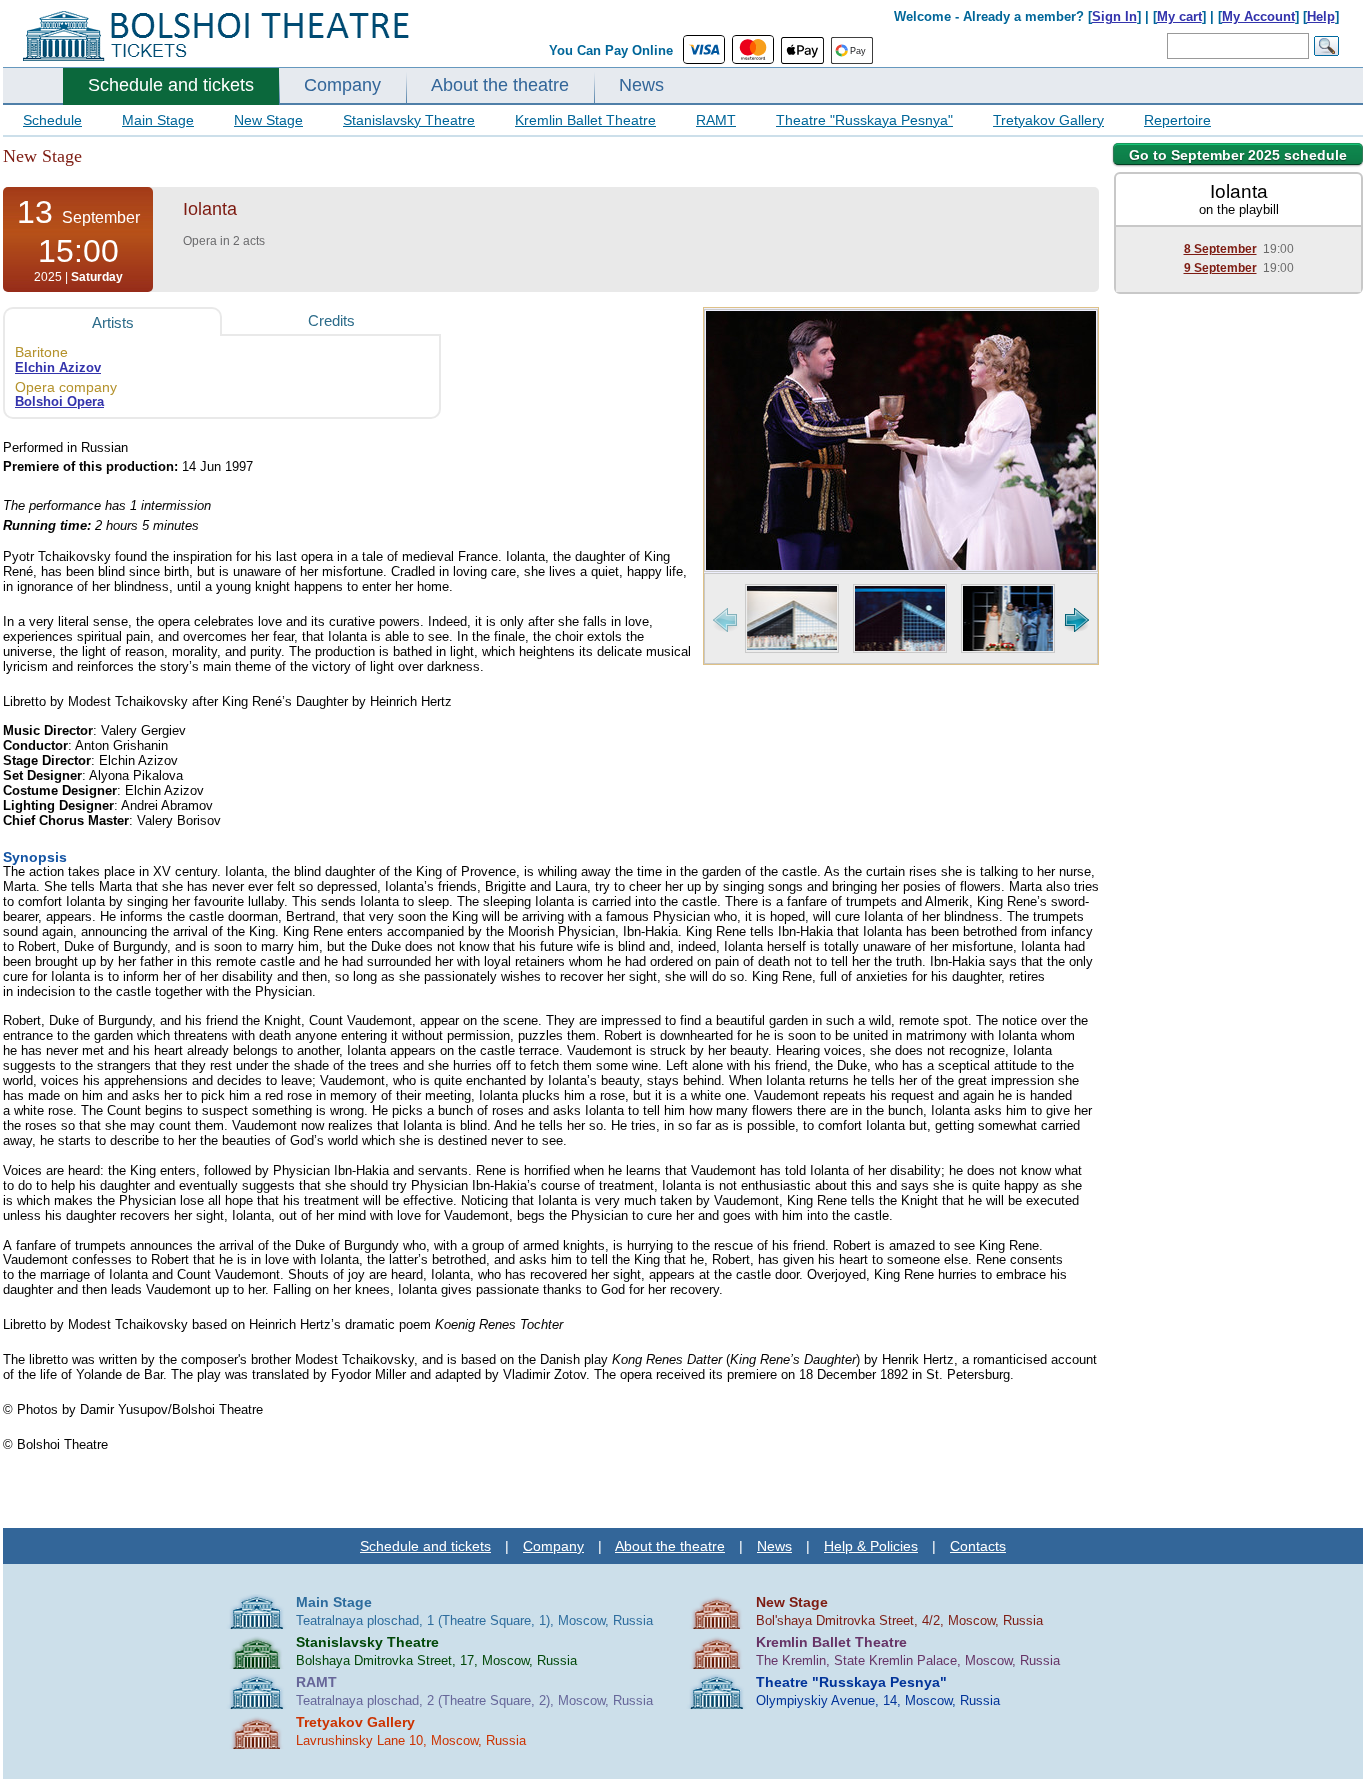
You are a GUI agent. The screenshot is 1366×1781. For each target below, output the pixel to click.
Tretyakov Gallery (1048, 120)
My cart (1179, 16)
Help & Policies (871, 1546)
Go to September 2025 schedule (1238, 155)
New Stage (268, 120)
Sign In (1114, 16)
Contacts (978, 1546)
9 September (1220, 268)
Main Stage (158, 120)
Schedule (52, 120)
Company (342, 85)
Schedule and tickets (171, 85)
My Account (1258, 16)
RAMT (716, 120)
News (641, 85)
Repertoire (1177, 120)
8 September (1220, 249)
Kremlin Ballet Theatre (585, 120)
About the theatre (500, 85)
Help (1321, 16)
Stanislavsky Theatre (409, 120)
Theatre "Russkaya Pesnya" (864, 120)
